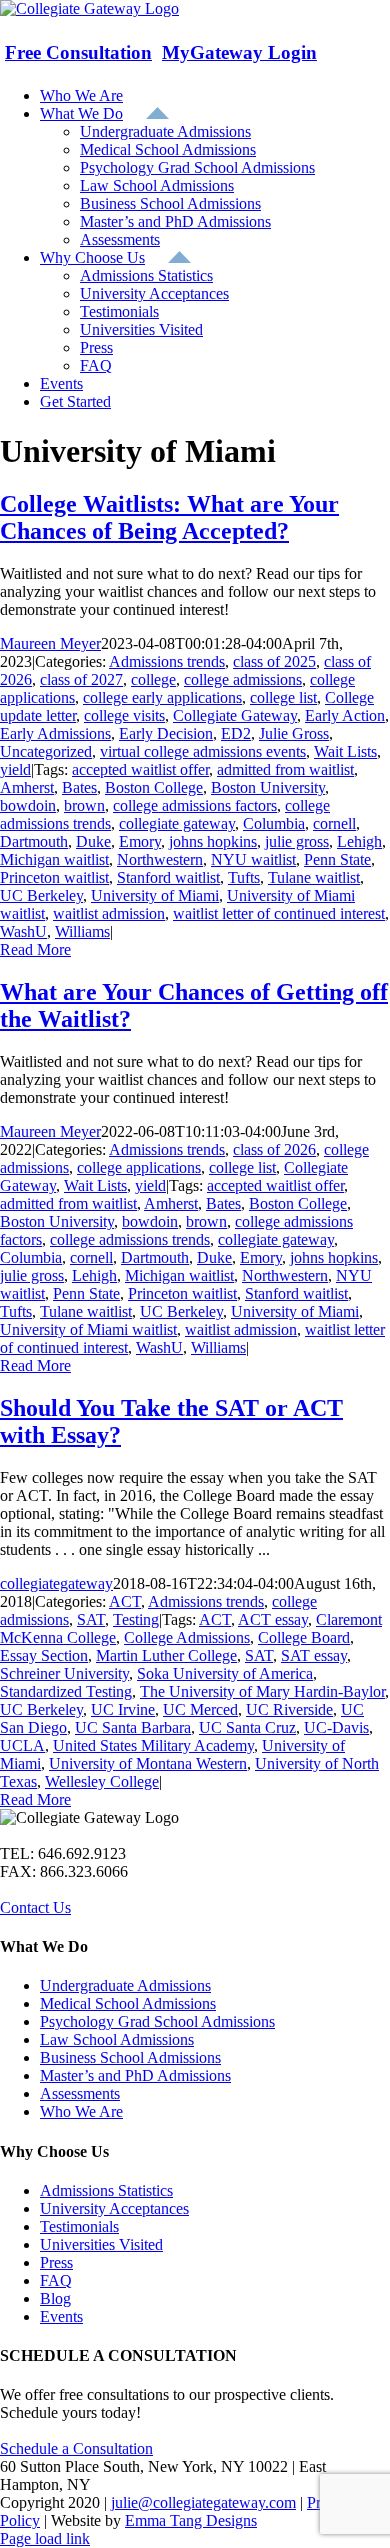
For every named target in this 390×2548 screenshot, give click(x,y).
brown (84, 805)
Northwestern (160, 859)
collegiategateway (56, 1583)
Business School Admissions (130, 2057)
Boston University (268, 787)
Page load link (45, 2538)
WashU (23, 931)
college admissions (243, 679)
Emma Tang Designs (191, 2520)
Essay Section (44, 1655)
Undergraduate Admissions (125, 1985)
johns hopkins (213, 841)
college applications (139, 1167)
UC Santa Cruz (247, 1727)
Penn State (337, 859)
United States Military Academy (153, 1745)
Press (56, 2262)
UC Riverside (289, 1709)
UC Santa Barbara (133, 1727)
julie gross (297, 841)
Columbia (274, 823)
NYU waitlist (253, 859)
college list (283, 697)
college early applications (162, 697)
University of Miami (155, 895)
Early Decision (166, 733)
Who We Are (81, 2111)
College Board (304, 1637)
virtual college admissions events (203, 751)
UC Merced (200, 1709)
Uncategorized (46, 751)
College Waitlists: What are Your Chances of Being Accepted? (169, 517)
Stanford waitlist (168, 877)
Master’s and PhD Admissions (135, 2075)
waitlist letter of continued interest (279, 913)
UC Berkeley (41, 895)
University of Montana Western (148, 1763)
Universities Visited (101, 2244)
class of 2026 (274, 1149)
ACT (125, 1601)
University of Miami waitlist (88, 1329)
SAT (91, 1619)
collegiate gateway (177, 823)
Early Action (345, 715)
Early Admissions (55, 733)
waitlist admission (109, 913)
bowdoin (28, 805)
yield (15, 769)
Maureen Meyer (50, 643)
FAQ (56, 2280)
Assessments (80, 2093)
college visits (124, 715)
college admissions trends (130, 1239)
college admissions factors (195, 805)
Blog (55, 2298)
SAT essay (314, 1655)
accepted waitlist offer (140, 769)
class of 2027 (81, 679)
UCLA (22, 1745)
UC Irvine (123, 1709)
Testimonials (79, 2226)
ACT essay (273, 1619)
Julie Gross (294, 733)
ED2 (236, 733)
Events (61, 2316)
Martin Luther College (166, 1655)
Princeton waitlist (54, 877)
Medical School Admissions (128, 2003)
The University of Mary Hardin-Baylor (262, 1691)
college (153, 679)
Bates (79, 787)
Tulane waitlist (314, 877)
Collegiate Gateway (235, 715)
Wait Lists (345, 751)
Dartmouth (34, 841)
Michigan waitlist (54, 859)
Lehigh (359, 841)
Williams (82, 931)
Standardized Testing (66, 1691)
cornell (334, 823)
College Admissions (187, 1637)
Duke (93, 841)
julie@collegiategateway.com (203, 2502)
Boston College (154, 787)
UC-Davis (336, 1727)
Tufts (244, 877)
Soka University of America (225, 1673)
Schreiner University (64, 1673)
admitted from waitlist (285, 769)
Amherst (27, 787)
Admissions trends (167, 661)
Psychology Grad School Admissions (157, 2021)
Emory (140, 841)
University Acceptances (114, 2208)
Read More (35, 949)
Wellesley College (102, 1781)
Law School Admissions (117, 2039)
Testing (136, 1619)
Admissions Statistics (106, 2190)
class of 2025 (274, 661)
